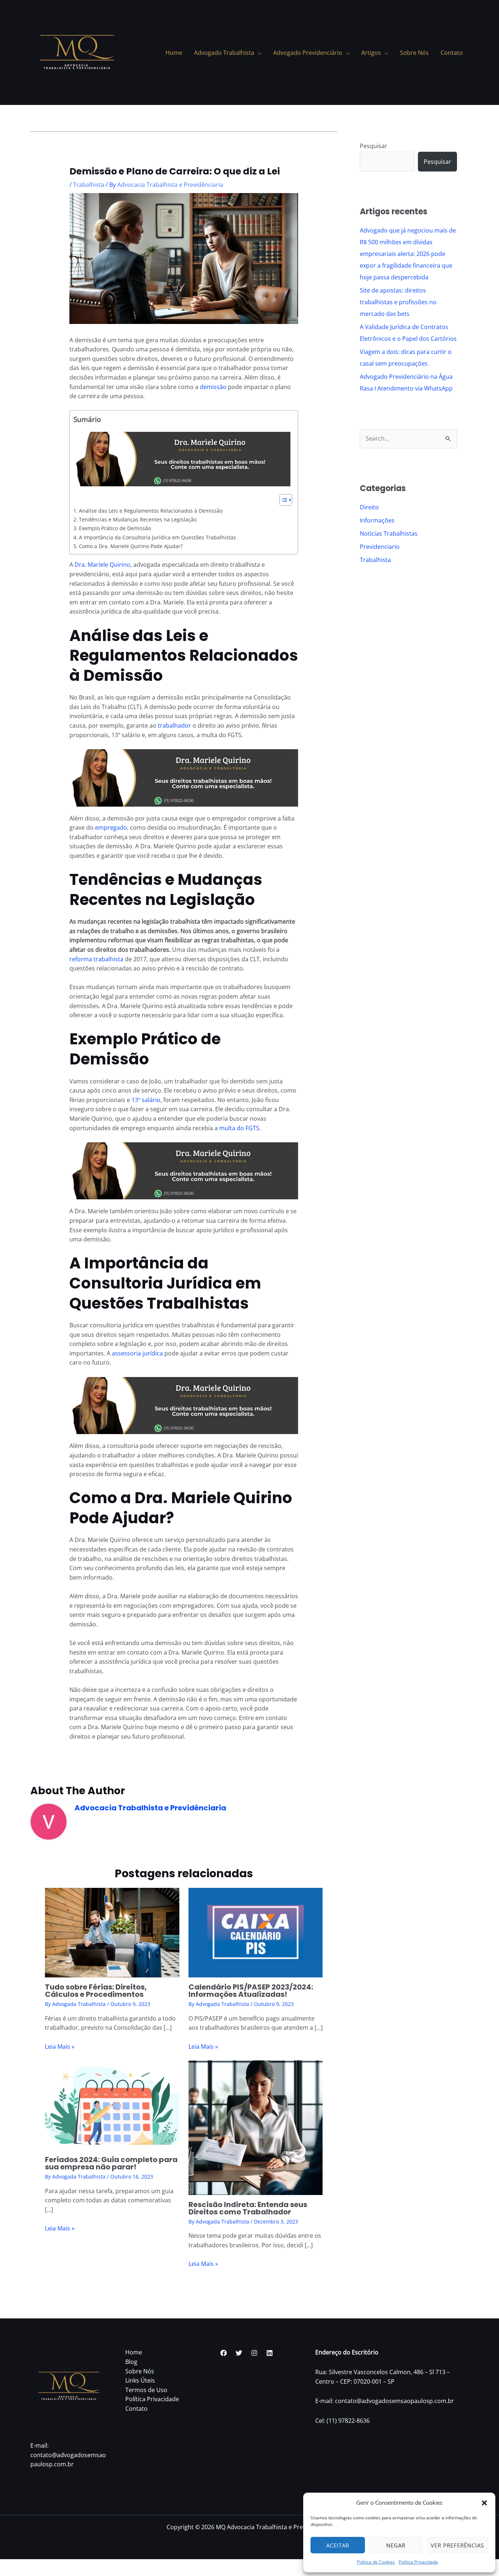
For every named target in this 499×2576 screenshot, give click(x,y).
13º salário (146, 1100)
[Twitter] (239, 2353)
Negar (396, 2545)
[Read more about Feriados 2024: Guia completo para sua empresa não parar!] (112, 2105)
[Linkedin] (270, 2353)
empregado (111, 827)
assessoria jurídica (137, 1353)
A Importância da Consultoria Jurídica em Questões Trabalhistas (157, 537)
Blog (131, 2362)
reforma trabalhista (96, 959)
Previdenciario (380, 547)
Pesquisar (374, 146)
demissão (213, 387)
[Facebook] (224, 2353)
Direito (369, 507)
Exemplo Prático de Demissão (115, 528)
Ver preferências (457, 2545)
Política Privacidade (418, 2562)
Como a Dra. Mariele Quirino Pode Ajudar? (131, 546)
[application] (258, 53)
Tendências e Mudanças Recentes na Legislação (138, 519)
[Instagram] (254, 2353)
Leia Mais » (60, 2047)
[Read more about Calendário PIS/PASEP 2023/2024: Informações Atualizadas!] (256, 1932)
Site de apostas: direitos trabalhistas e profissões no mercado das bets (398, 302)
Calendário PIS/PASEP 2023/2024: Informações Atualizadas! (251, 1991)
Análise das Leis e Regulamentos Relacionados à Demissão (151, 511)
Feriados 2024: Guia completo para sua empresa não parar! (111, 2163)
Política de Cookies (376, 2562)
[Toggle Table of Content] (282, 500)
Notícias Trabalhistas (389, 533)
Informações (377, 520)
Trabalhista (89, 185)
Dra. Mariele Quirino (102, 565)
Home (134, 2352)
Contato (136, 2409)
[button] (484, 2503)
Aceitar (338, 2545)
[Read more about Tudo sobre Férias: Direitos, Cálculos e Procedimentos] (112, 1932)
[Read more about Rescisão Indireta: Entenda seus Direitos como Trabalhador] (256, 2127)
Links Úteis (140, 2380)
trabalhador (174, 725)
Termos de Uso (146, 2390)
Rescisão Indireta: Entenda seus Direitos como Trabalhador (248, 2208)
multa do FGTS (239, 1128)
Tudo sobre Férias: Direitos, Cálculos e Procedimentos (96, 1991)
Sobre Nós (140, 2371)
